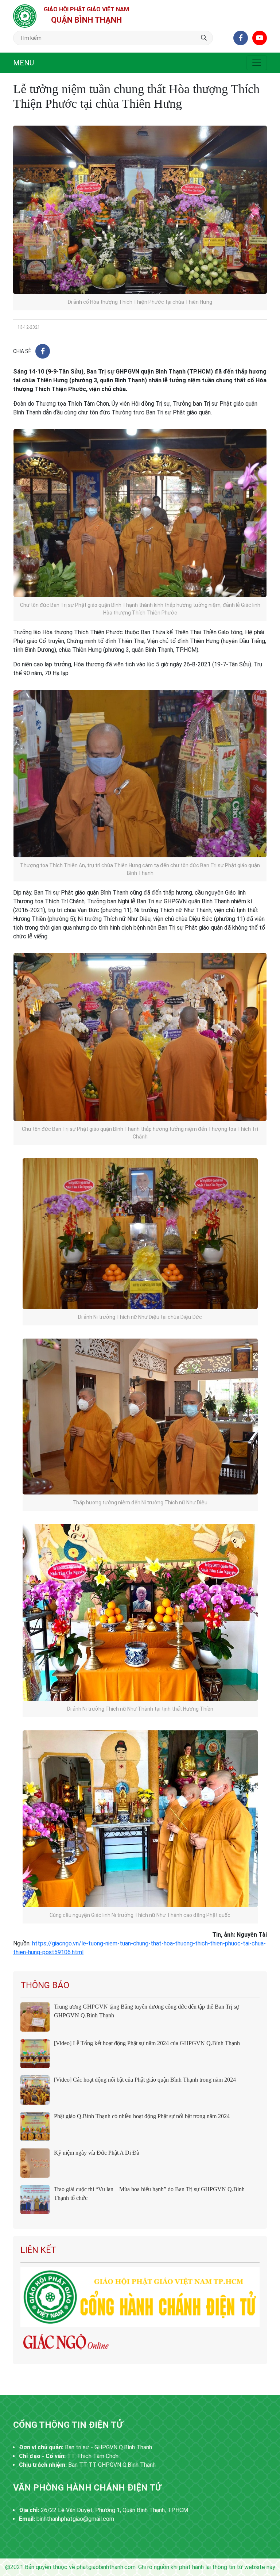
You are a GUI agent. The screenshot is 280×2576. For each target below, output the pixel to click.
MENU (24, 63)
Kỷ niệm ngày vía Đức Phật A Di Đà (97, 2153)
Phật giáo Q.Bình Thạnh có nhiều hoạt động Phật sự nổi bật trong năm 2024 (142, 2116)
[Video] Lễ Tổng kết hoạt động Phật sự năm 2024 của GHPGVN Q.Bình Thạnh (147, 2043)
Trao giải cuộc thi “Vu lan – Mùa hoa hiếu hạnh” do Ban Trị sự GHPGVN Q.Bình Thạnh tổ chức (149, 2194)
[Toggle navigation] (257, 63)
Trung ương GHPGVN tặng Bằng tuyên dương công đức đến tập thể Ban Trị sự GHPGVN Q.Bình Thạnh (147, 2011)
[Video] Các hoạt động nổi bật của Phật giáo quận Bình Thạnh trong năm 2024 (145, 2080)
